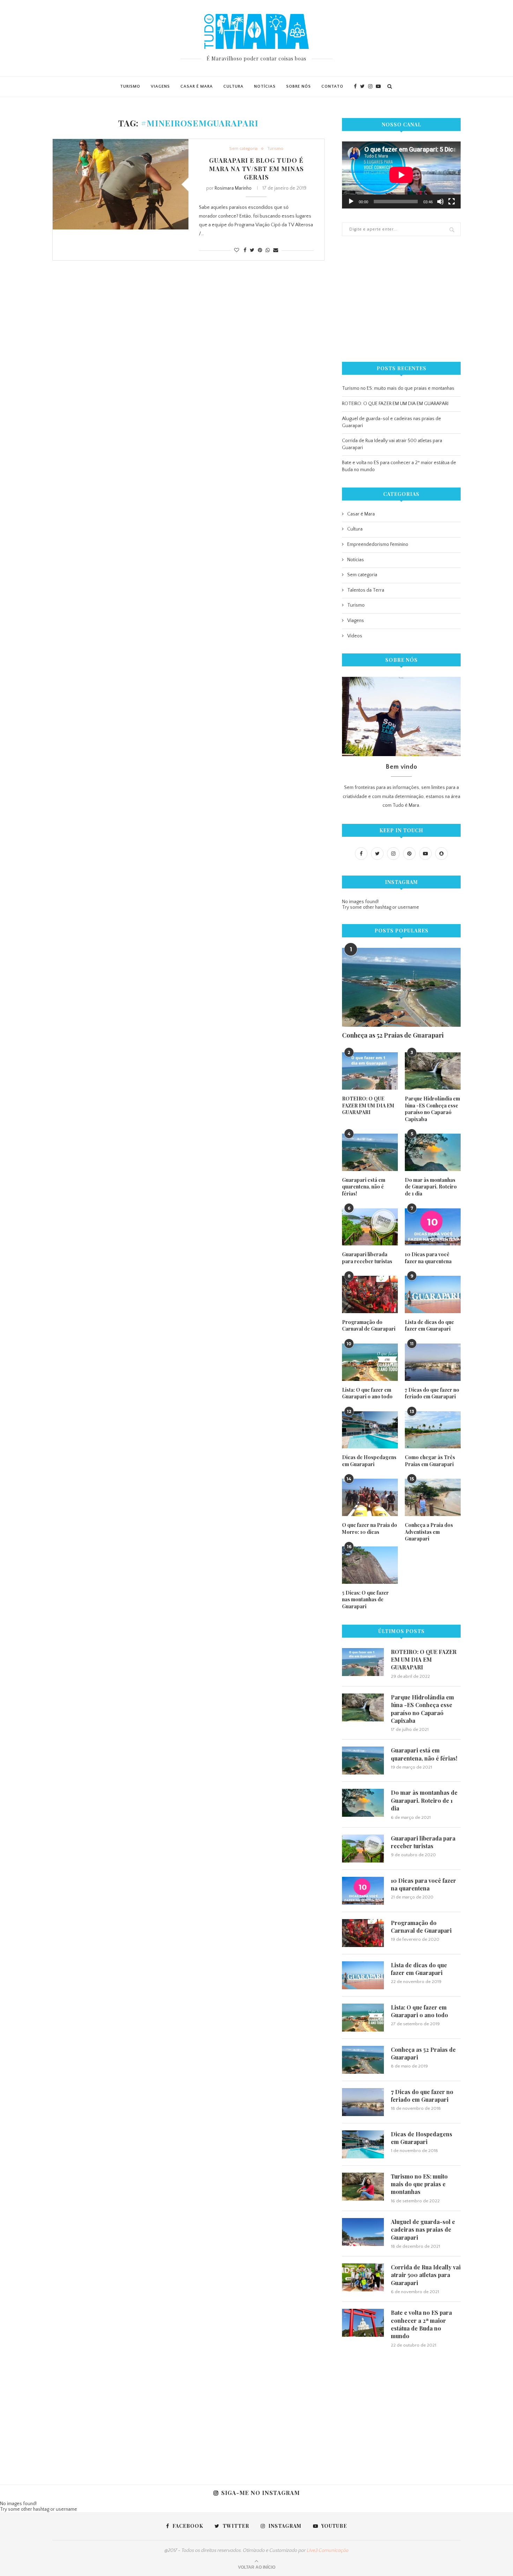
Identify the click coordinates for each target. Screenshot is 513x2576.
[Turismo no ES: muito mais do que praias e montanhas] (363, 2187)
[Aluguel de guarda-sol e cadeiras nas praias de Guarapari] (363, 2232)
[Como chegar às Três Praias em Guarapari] (433, 1430)
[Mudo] (440, 202)
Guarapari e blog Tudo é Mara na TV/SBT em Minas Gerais (256, 169)
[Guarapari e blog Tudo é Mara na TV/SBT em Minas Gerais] (121, 184)
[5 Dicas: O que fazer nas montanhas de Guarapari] (370, 1565)
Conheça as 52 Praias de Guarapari (393, 1035)
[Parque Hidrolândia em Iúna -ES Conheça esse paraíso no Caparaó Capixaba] (433, 1071)
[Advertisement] (401, 299)
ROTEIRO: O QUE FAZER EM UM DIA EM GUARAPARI (395, 404)
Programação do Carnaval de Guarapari (369, 1326)
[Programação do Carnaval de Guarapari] (370, 1294)
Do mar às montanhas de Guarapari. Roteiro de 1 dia (431, 1187)
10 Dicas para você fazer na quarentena (428, 1258)
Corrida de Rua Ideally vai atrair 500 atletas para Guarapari (426, 2275)
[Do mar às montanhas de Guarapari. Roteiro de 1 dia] (433, 1152)
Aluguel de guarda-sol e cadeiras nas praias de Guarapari (423, 2230)
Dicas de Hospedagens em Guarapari (369, 1461)
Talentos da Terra (366, 590)
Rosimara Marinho (233, 188)
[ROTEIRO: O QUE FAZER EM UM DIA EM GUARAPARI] (370, 1071)
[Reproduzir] (351, 202)
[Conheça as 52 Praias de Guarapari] (401, 987)
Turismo (130, 86)
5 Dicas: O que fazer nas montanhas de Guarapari (365, 1600)
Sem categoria (243, 148)
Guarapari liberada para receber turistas (367, 1258)
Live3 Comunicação (328, 2551)
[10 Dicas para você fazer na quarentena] (433, 1227)
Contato (332, 86)
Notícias (265, 86)
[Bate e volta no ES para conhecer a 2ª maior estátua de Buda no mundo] (363, 2323)
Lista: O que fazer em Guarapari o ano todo (367, 1393)
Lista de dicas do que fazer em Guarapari (429, 1326)
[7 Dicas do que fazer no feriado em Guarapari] (433, 1362)
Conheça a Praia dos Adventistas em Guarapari (429, 1532)
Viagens (160, 86)
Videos (355, 636)
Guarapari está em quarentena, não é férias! (364, 1187)
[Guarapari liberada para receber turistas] (370, 1227)
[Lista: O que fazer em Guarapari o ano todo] (370, 1362)
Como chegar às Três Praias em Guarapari (430, 1461)
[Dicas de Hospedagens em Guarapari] (370, 1430)
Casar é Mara (197, 86)
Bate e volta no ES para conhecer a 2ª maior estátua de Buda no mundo (421, 2324)
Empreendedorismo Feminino (378, 544)
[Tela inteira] (452, 202)
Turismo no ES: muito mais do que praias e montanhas (398, 388)
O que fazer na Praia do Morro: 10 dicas (370, 1528)
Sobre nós (299, 86)
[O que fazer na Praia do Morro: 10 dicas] (370, 1497)
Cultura (233, 86)
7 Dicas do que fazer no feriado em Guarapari (432, 1393)
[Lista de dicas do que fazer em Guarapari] (433, 1294)
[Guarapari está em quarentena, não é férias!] (370, 1152)
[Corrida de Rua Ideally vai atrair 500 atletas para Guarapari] (363, 2277)
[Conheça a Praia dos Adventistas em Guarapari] (433, 1497)
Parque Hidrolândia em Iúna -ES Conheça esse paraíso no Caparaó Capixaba (432, 1109)
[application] (401, 175)
